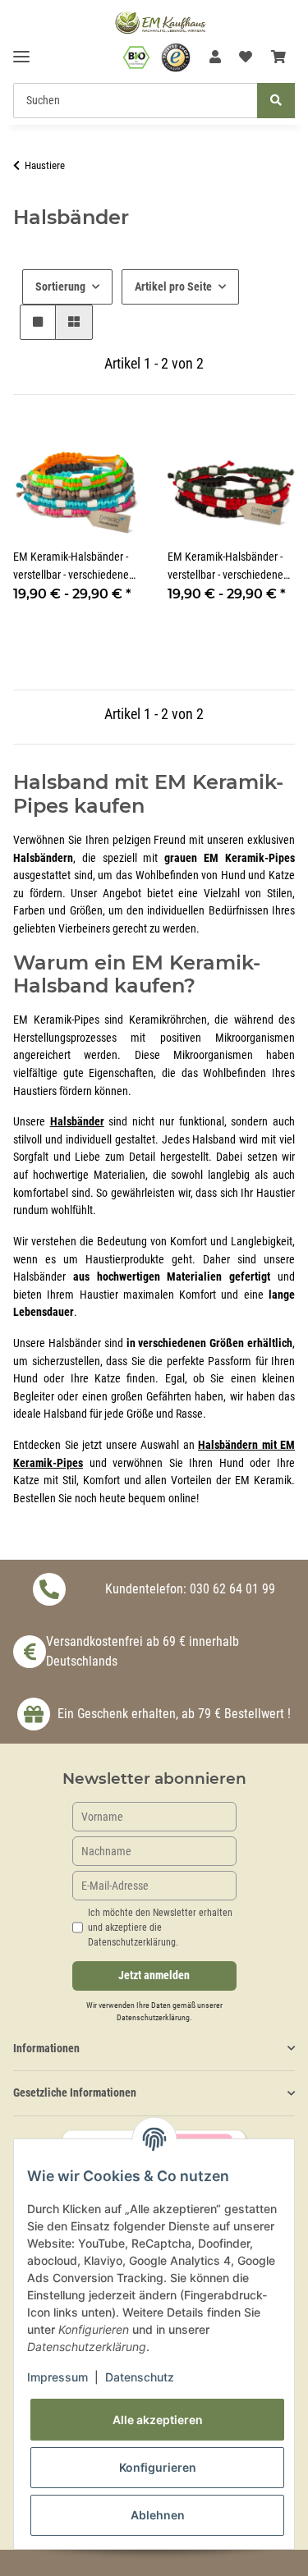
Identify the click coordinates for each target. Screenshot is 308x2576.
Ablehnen (158, 2515)
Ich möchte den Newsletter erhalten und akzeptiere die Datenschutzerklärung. (160, 1927)
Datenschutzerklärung (153, 2017)
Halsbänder (77, 1122)
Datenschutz (140, 2377)
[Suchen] (276, 101)
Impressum (57, 2377)
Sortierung (60, 286)
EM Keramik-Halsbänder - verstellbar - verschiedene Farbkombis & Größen (71, 567)
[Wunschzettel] (246, 57)
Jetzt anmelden (154, 1976)
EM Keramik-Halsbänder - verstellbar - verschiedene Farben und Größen (225, 567)
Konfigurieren (158, 2467)
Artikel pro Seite (173, 286)
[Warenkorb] (278, 57)
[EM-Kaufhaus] (161, 22)
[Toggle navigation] (21, 50)
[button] (215, 57)
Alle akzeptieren (158, 2420)
